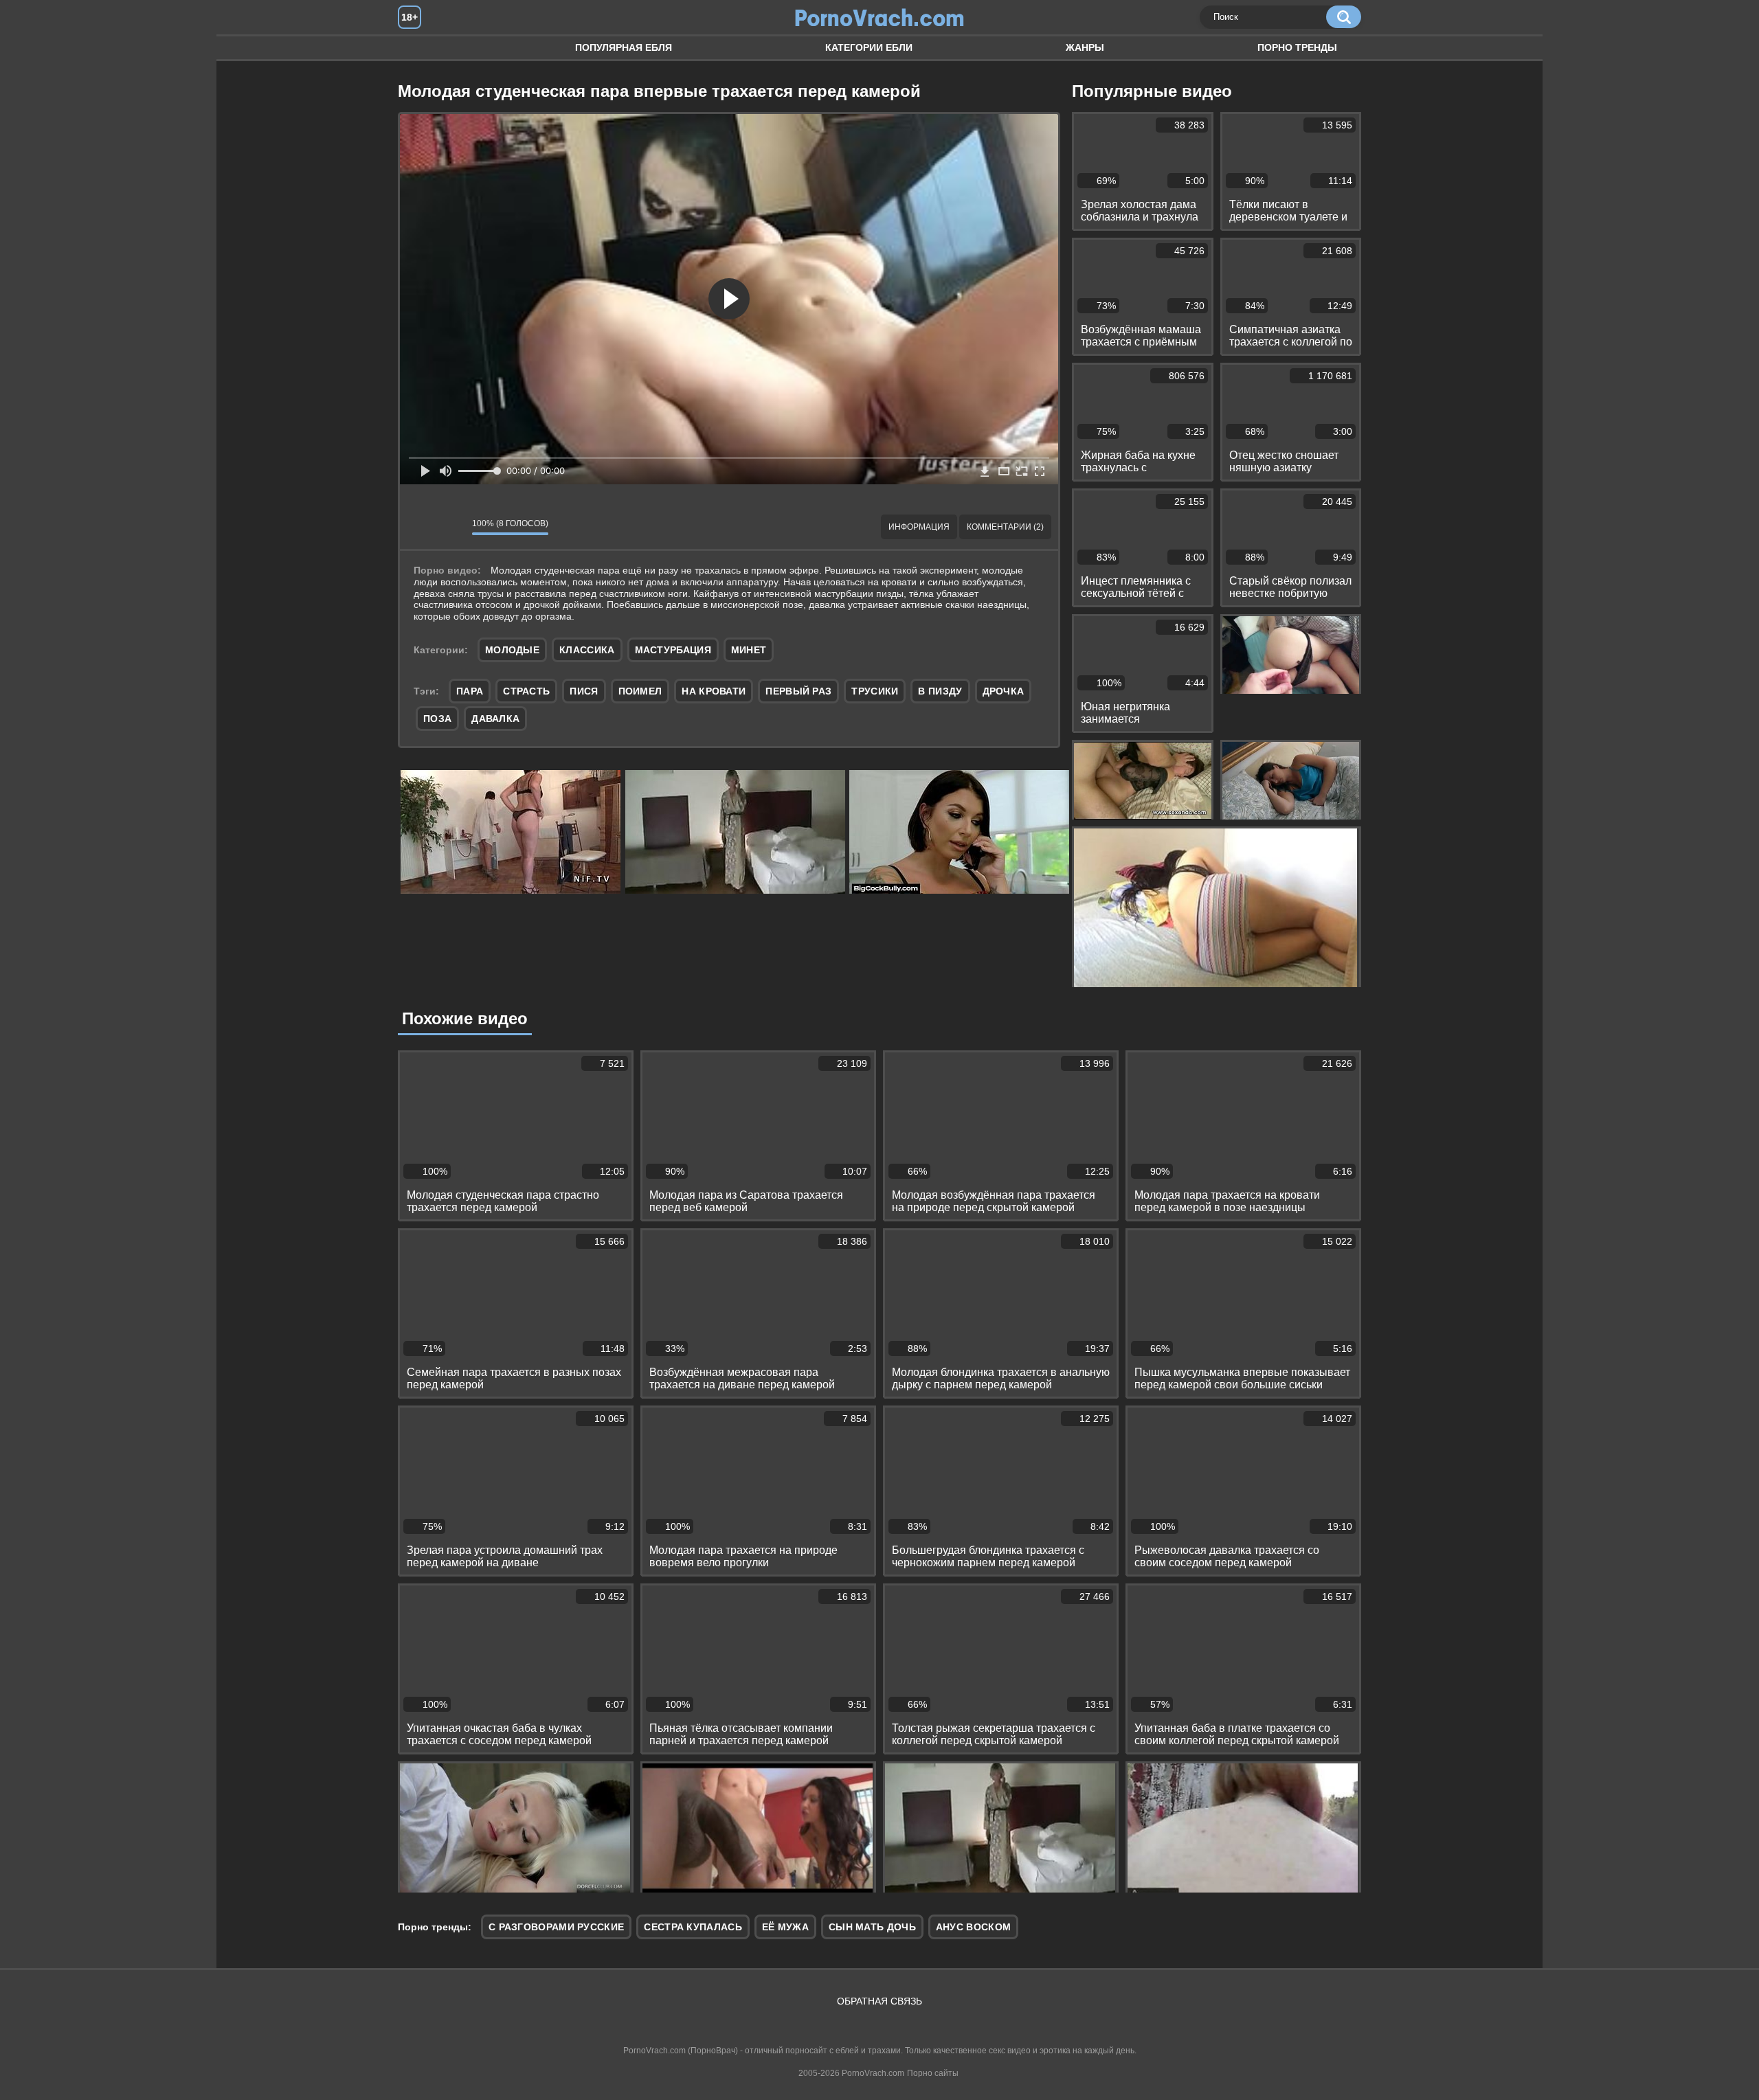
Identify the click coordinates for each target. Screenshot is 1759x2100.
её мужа (785, 1927)
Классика (587, 650)
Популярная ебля (624, 47)
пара (470, 691)
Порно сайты (933, 2073)
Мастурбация (673, 650)
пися (584, 691)
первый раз (798, 691)
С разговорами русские (556, 1927)
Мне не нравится (451, 527)
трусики (875, 691)
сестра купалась (693, 1927)
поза (437, 719)
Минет (749, 650)
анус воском (973, 1927)
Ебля (422, 48)
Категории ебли (869, 47)
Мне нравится (421, 527)
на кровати (714, 691)
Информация (919, 527)
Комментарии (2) (1005, 527)
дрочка (1004, 691)
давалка (495, 719)
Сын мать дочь (872, 1927)
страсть (526, 691)
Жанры (1085, 47)
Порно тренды (1297, 47)
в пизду (940, 691)
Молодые (512, 650)
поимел (640, 691)
